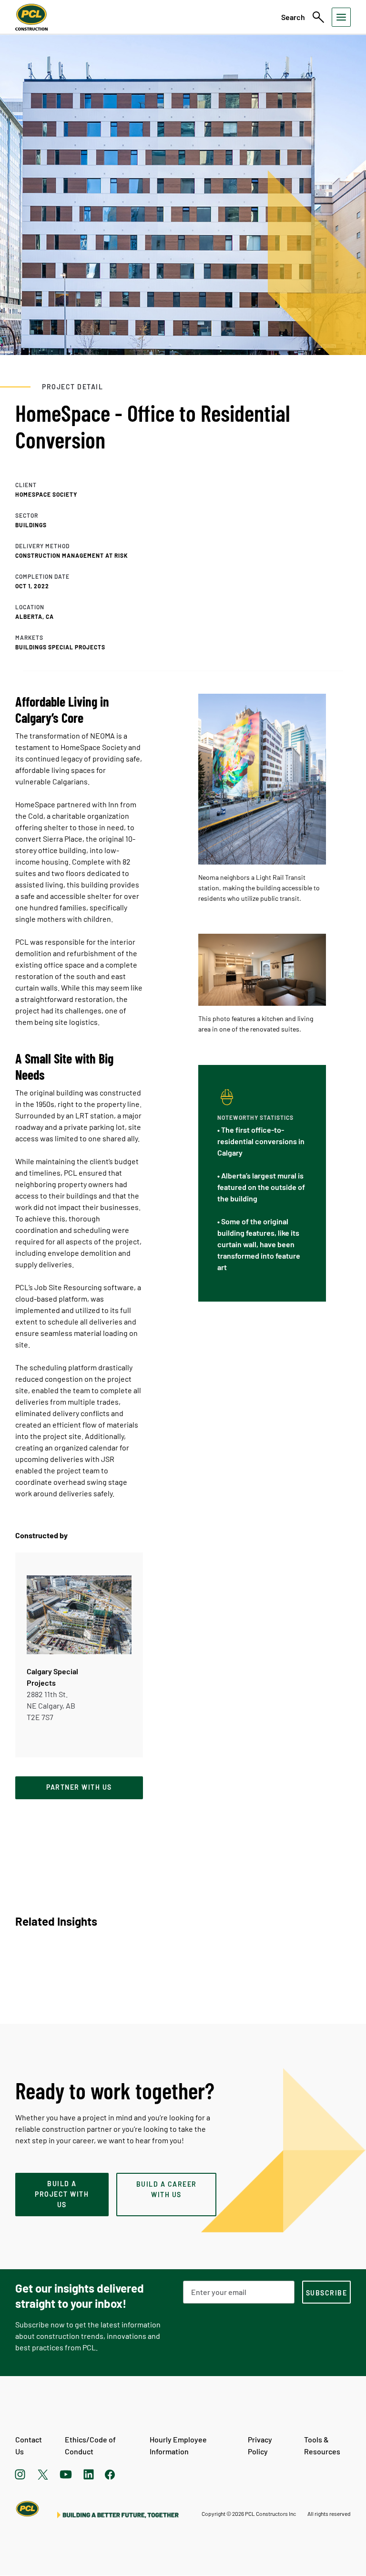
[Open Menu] (341, 17)
